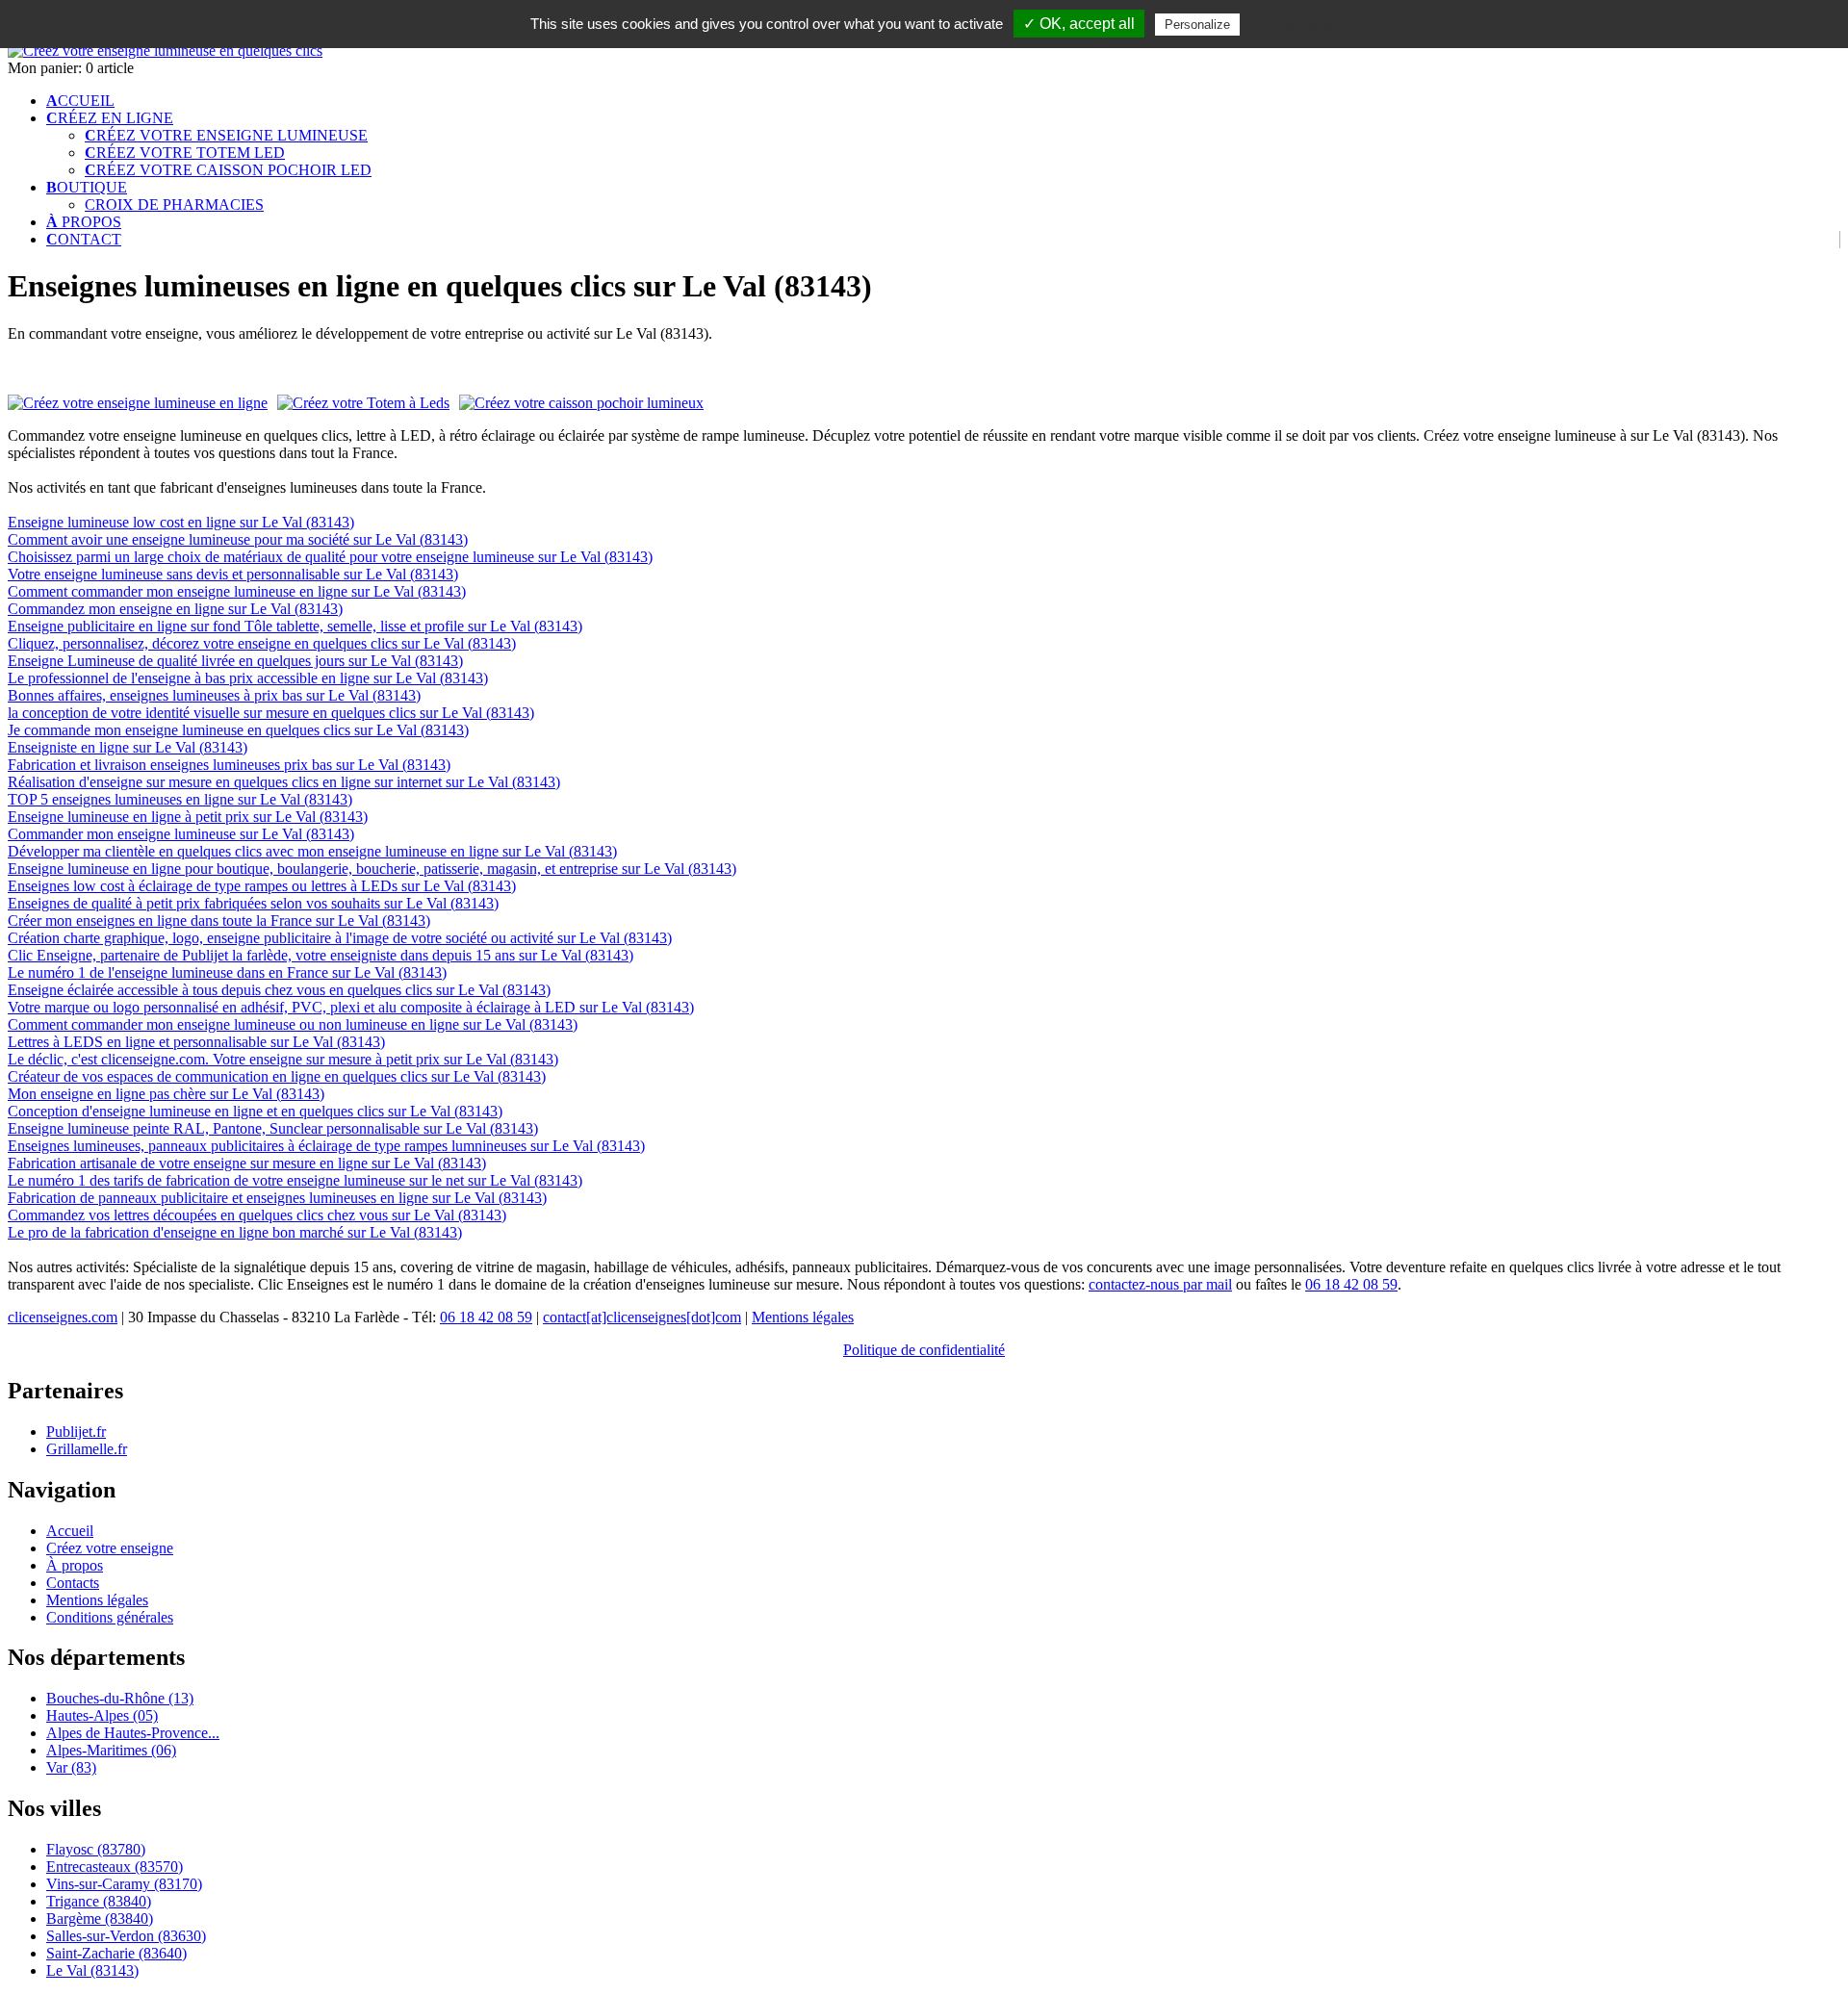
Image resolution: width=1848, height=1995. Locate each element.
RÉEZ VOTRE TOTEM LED (185, 153)
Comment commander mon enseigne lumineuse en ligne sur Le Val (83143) (237, 591)
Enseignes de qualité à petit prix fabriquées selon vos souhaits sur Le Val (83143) (253, 903)
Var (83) (71, 1767)
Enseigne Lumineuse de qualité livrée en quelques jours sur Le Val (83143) (235, 661)
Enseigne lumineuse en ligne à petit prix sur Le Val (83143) (188, 817)
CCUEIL (80, 101)
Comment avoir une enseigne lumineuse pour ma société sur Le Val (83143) (238, 539)
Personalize (1197, 25)
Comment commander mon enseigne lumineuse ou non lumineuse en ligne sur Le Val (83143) (293, 1024)
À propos (75, 1565)
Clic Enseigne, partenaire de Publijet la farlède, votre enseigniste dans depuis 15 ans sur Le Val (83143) (321, 955)
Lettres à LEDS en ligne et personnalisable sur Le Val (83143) (196, 1042)
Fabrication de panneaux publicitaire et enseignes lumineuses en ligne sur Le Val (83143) (277, 1198)
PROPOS (84, 222)
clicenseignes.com (63, 1317)
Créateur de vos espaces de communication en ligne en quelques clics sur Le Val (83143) (277, 1076)
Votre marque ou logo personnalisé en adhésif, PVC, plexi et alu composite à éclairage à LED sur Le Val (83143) (351, 1007)
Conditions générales (110, 1617)
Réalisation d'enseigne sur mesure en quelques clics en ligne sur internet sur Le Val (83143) (284, 782)
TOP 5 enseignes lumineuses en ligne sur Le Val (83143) (180, 799)
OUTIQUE (87, 187)
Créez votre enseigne (110, 1548)
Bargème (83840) (100, 1918)
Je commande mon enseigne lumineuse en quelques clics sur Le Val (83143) (238, 730)
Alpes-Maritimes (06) (111, 1750)
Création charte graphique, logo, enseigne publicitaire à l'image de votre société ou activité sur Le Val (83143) (340, 938)
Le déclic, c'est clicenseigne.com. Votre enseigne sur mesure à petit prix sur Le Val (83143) (283, 1059)
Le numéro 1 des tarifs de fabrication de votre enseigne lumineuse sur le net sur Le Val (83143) (295, 1180)
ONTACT (84, 239)
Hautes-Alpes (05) (102, 1715)
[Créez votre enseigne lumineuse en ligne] (165, 51)
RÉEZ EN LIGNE (110, 118)
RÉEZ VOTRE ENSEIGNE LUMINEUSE (226, 135)
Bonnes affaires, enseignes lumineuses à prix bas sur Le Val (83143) (214, 695)
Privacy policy (1291, 24)
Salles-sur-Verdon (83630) (126, 1936)
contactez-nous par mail (1160, 1284)
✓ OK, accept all (1079, 24)
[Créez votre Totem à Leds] (363, 403)
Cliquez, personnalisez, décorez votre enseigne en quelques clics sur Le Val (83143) (262, 643)
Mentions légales (803, 1317)
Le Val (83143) (92, 1970)
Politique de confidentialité (924, 1350)
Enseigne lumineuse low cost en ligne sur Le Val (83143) (181, 522)
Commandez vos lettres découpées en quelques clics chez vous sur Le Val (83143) (257, 1215)
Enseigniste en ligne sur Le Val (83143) (128, 747)
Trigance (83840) (99, 1901)
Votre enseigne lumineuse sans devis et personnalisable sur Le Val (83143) (233, 574)
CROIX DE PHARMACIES (174, 205)
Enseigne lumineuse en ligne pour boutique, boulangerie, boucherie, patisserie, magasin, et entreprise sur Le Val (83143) (372, 869)
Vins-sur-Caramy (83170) (124, 1884)
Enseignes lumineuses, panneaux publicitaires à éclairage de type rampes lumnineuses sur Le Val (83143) (326, 1146)
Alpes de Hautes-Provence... (133, 1733)
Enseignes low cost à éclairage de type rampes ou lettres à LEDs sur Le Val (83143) (262, 886)
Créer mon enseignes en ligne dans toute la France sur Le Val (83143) (219, 921)
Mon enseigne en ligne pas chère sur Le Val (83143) (166, 1094)
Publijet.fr (76, 1432)
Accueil (70, 1531)
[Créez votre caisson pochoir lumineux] (581, 403)
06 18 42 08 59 (1351, 1284)
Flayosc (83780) (96, 1849)
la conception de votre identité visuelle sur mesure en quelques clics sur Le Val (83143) (271, 713)
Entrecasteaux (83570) (115, 1867)
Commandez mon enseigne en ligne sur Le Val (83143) (175, 609)
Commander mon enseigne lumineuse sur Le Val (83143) (181, 834)
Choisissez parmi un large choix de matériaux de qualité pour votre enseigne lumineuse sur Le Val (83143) (330, 557)
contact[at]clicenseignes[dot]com (642, 1317)
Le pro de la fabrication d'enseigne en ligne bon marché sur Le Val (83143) (235, 1232)
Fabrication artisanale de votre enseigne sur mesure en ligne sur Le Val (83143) (247, 1163)
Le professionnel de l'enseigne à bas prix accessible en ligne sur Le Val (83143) (248, 678)
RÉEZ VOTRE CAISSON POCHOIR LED (228, 170)
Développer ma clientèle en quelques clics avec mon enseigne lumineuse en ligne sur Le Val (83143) (312, 851)
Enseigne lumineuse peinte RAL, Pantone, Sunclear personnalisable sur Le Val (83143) (273, 1128)
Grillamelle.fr (87, 1449)
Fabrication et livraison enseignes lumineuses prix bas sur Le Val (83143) (229, 765)
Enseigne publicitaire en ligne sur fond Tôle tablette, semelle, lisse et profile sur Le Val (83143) (295, 626)
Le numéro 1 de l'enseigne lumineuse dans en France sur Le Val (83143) (227, 972)
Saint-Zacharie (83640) (116, 1953)
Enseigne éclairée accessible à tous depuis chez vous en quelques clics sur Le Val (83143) (279, 990)
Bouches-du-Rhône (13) (120, 1698)
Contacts (73, 1583)
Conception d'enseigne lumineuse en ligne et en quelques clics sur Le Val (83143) (255, 1111)
